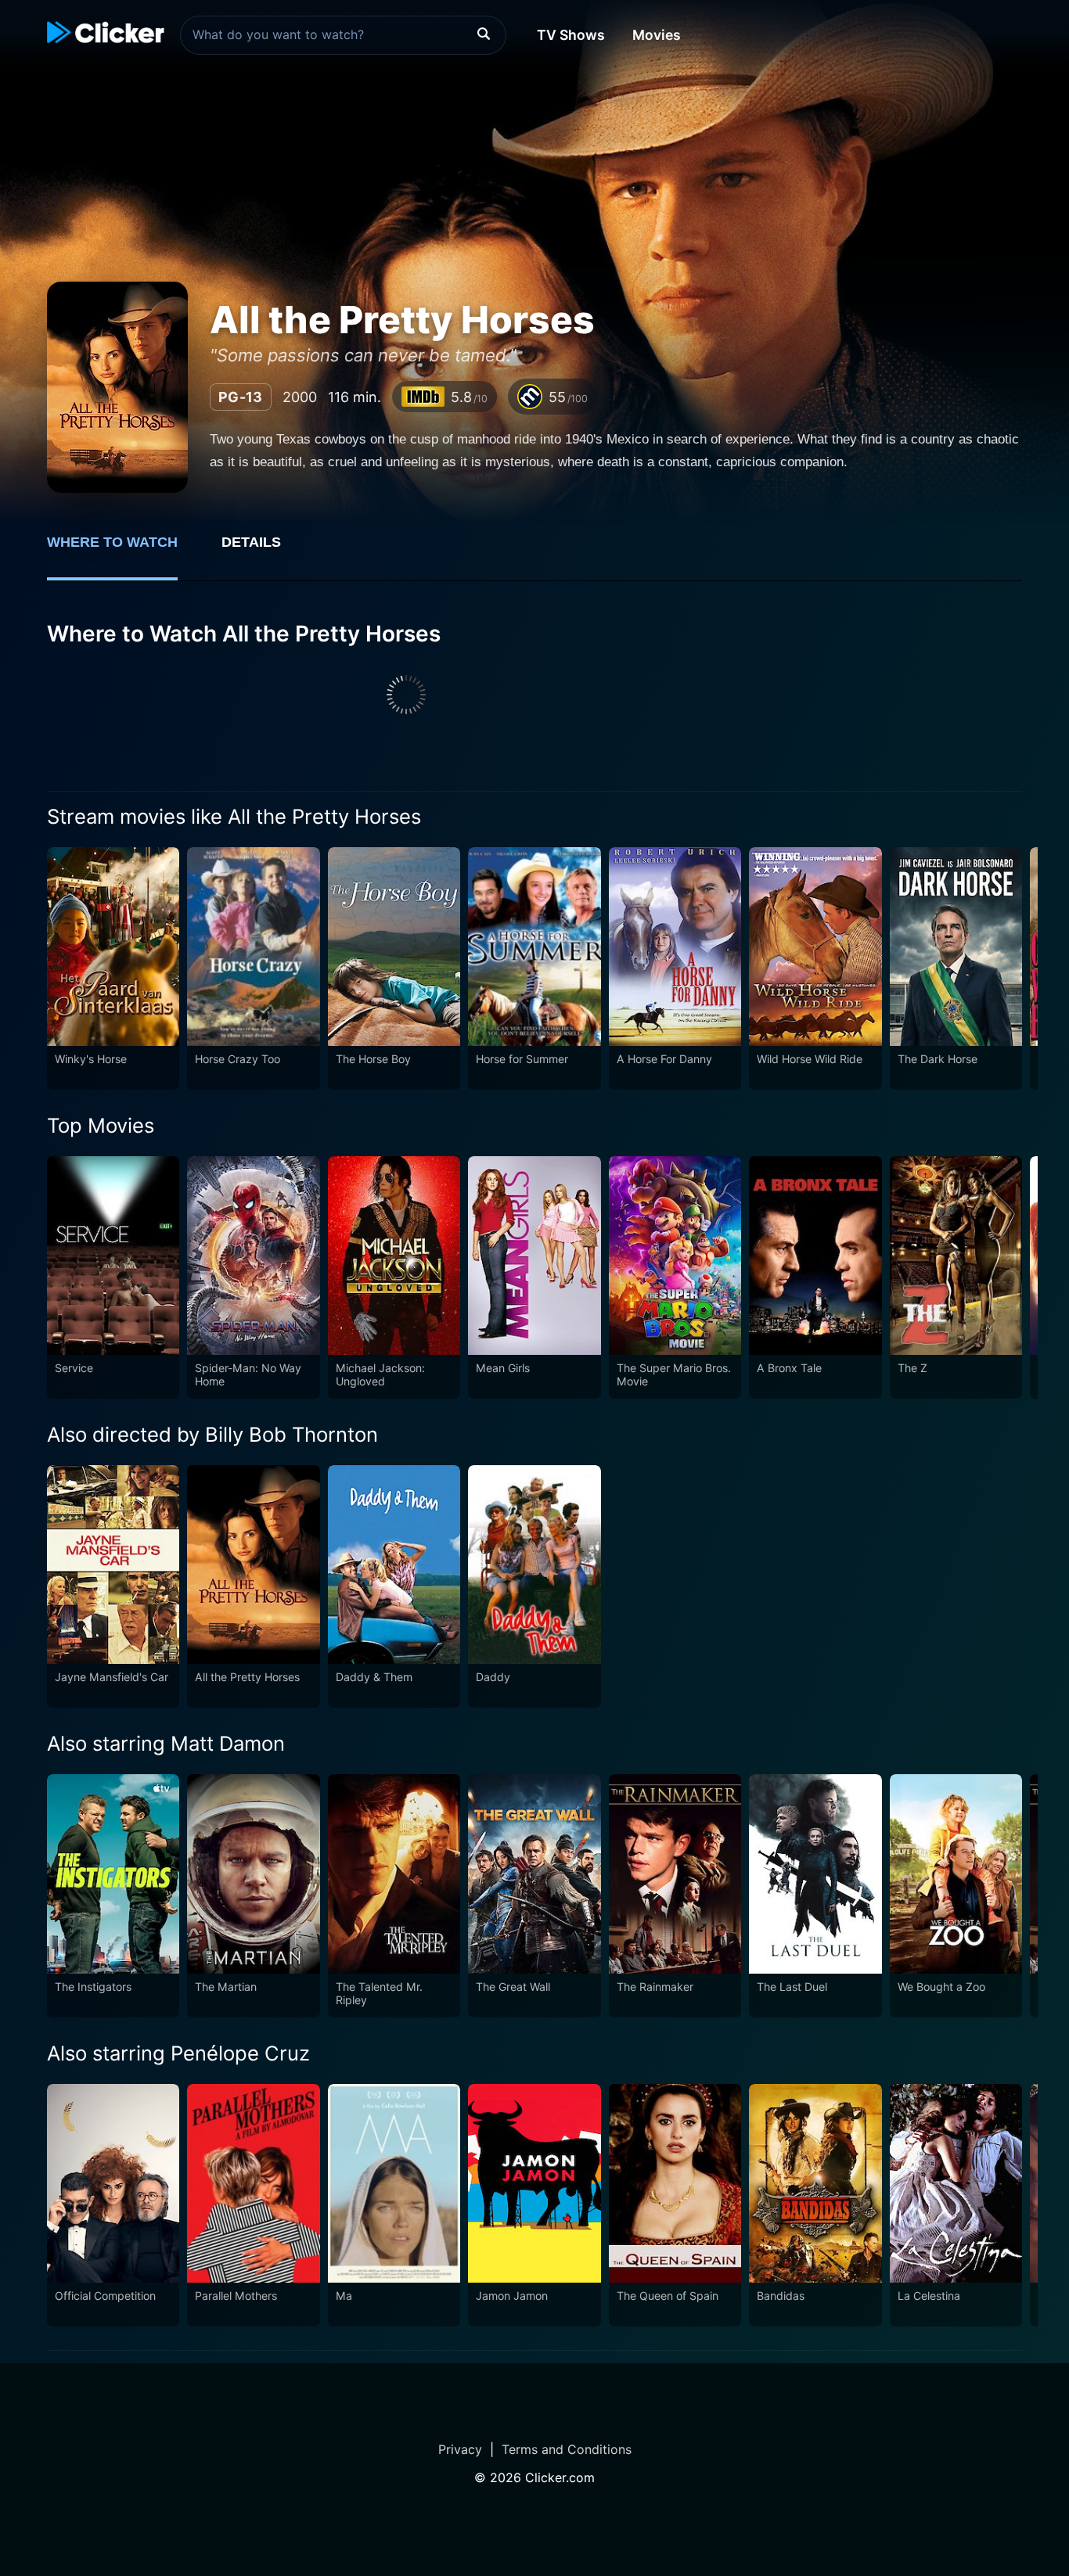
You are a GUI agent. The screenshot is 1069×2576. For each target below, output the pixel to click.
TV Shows (571, 35)
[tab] (123, 551)
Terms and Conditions (567, 2449)
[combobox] (343, 35)
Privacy (460, 2449)
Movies (657, 35)
